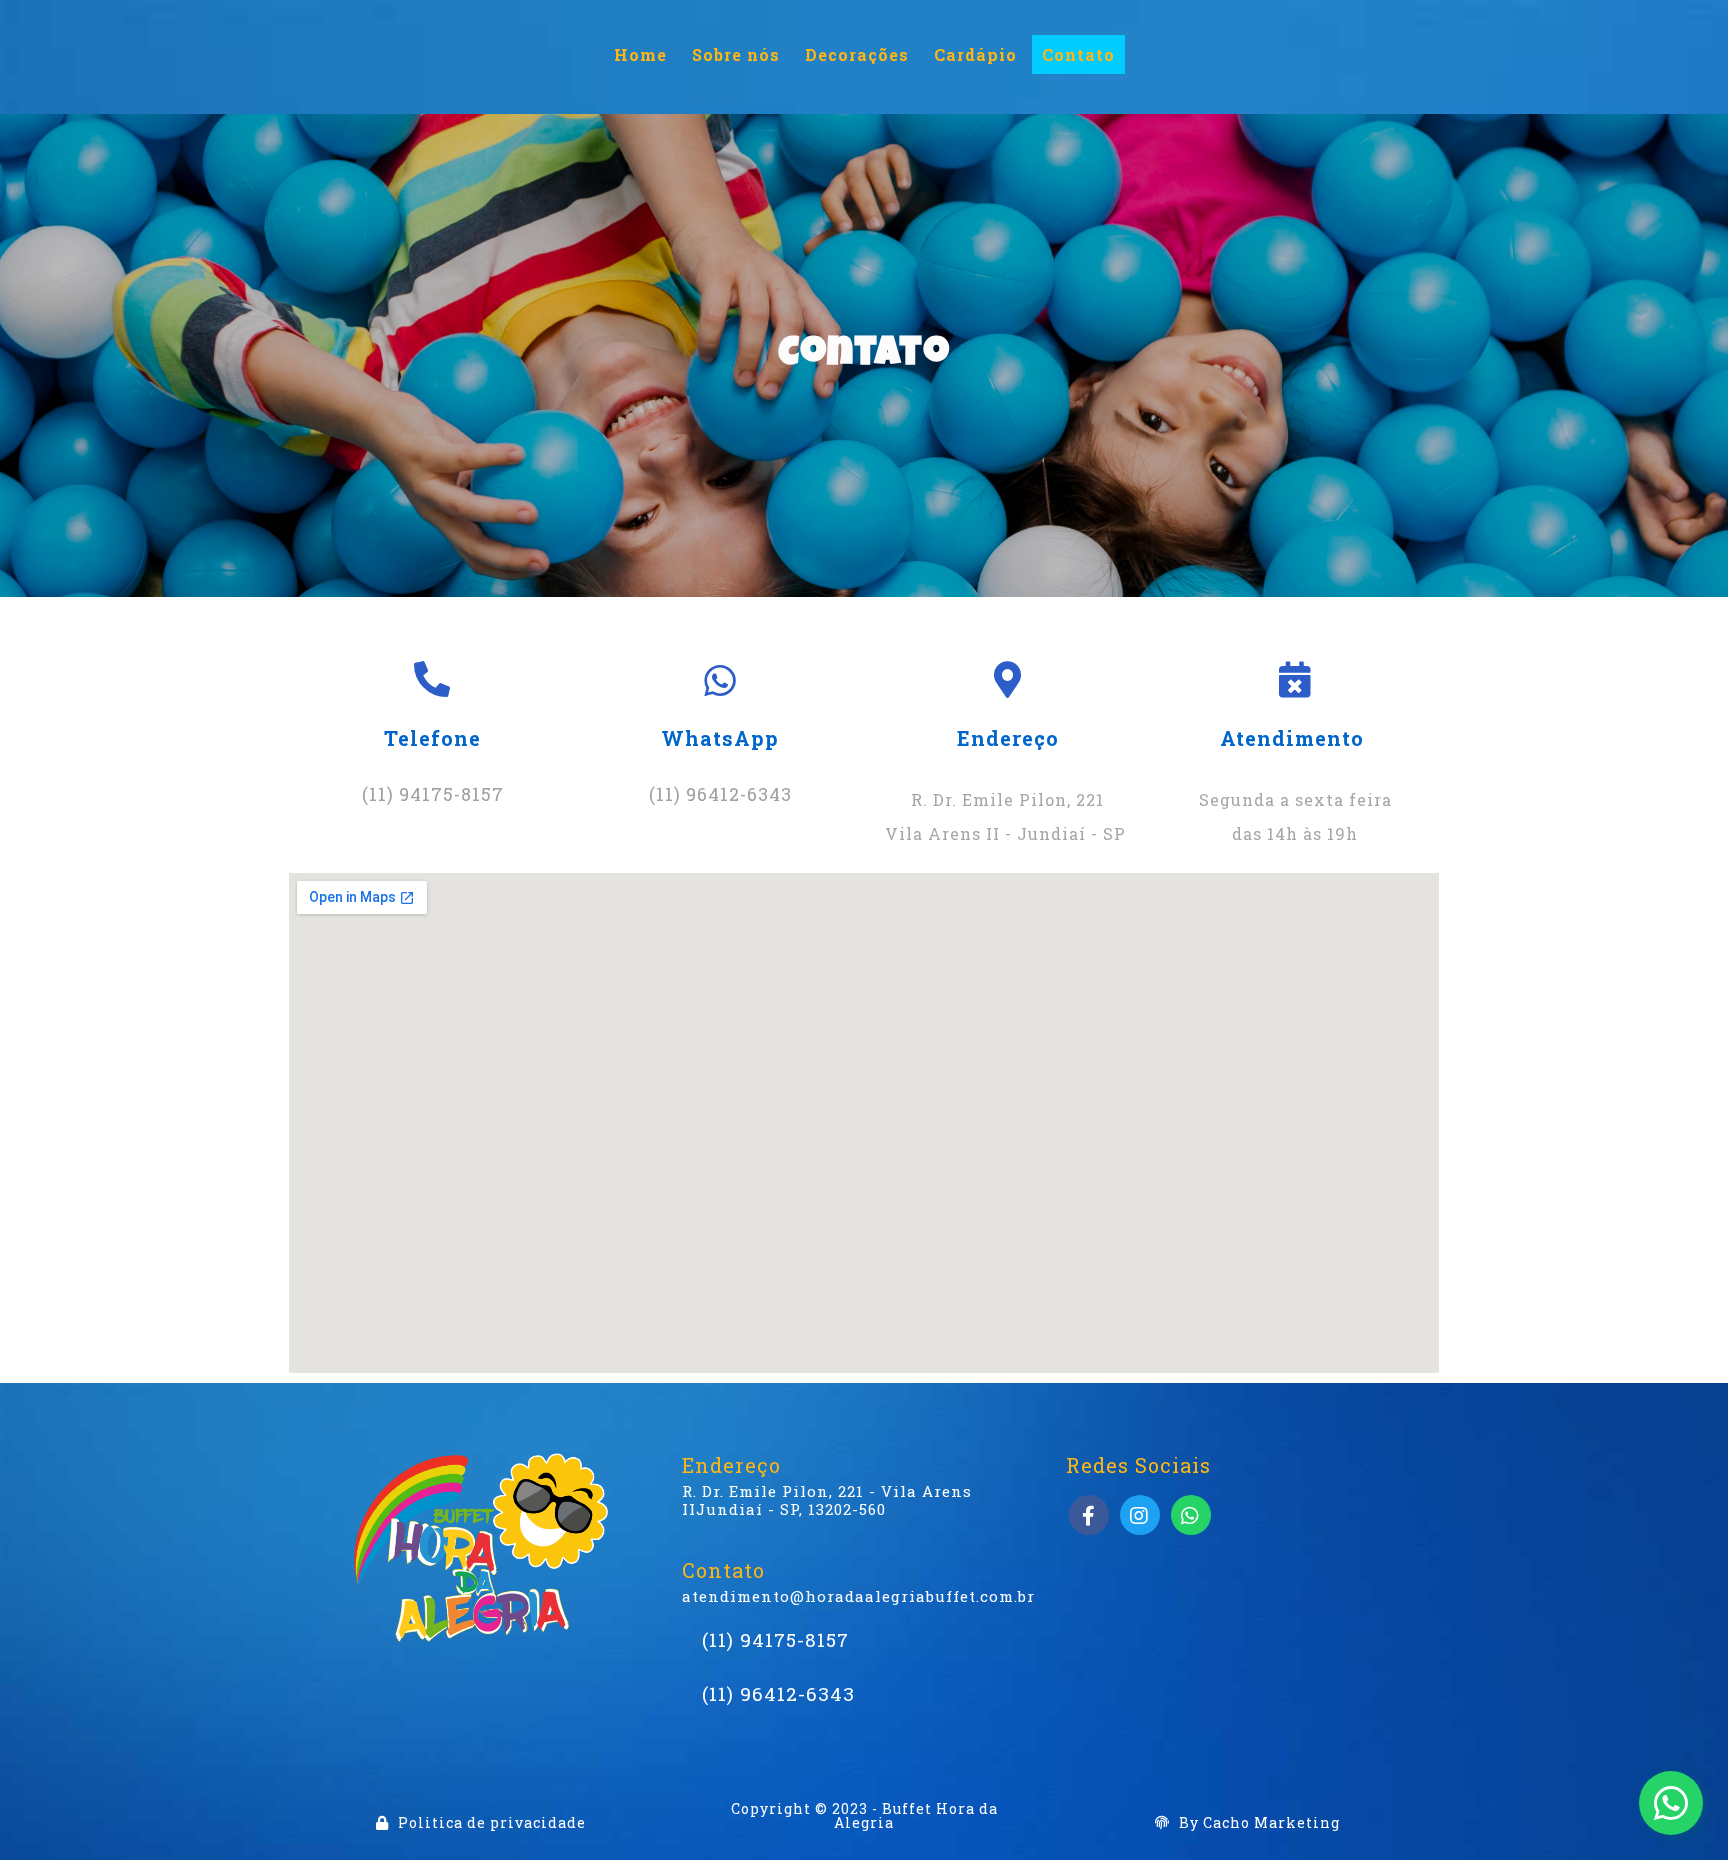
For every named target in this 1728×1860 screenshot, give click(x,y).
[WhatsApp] (1671, 1803)
